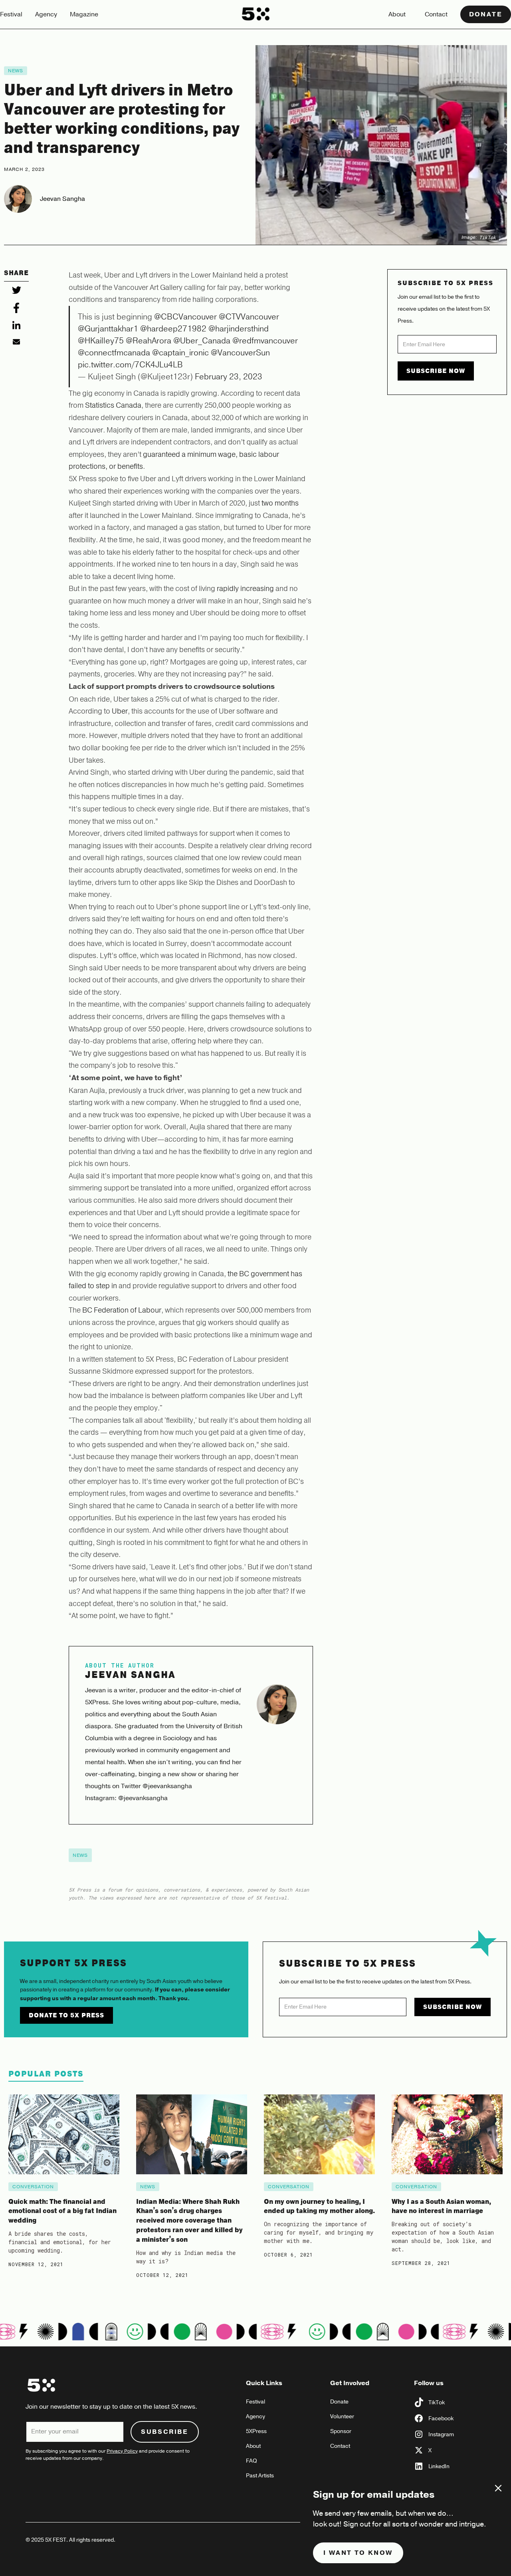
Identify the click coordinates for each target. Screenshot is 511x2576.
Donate (486, 14)
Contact (436, 14)
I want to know (358, 2553)
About (397, 14)
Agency (46, 14)
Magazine (84, 14)
